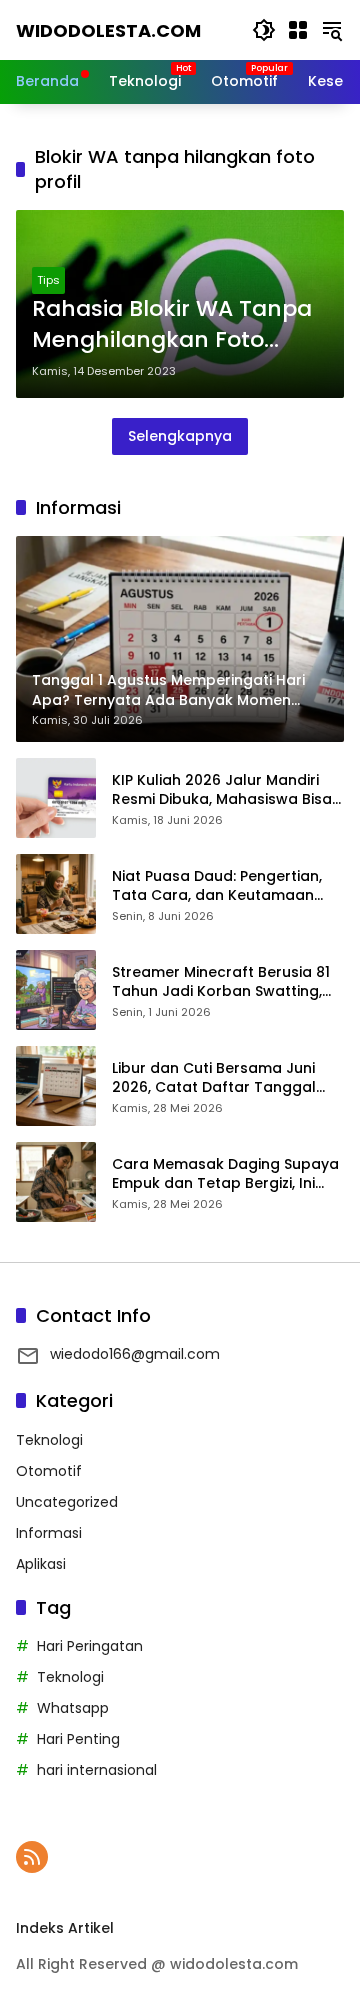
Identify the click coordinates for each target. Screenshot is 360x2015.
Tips (48, 280)
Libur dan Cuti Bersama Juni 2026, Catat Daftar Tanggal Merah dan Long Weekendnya (220, 1078)
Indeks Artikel (65, 1928)
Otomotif (49, 1471)
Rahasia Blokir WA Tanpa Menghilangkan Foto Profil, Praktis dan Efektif (172, 325)
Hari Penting (78, 1739)
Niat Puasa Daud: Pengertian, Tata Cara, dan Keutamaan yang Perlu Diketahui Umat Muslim (217, 886)
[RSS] (32, 1857)
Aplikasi (41, 1564)
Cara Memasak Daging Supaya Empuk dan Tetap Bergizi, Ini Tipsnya (225, 1174)
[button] (264, 30)
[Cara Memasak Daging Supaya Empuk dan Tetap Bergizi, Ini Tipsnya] (56, 1182)
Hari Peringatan (90, 1646)
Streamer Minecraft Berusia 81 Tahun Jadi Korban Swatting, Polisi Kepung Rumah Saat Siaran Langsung (221, 982)
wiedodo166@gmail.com (135, 1354)
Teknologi (49, 1440)
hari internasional (97, 1770)
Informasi (49, 1533)
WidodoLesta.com (108, 30)
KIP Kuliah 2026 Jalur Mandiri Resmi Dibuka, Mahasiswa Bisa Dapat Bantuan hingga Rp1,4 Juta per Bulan (222, 790)
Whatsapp (73, 1708)
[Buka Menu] (298, 30)
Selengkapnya (180, 436)
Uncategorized (67, 1502)
